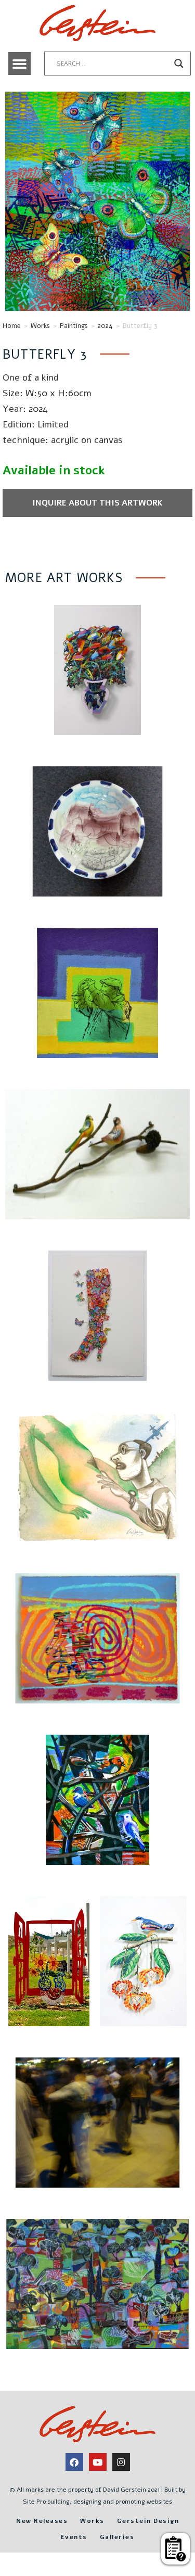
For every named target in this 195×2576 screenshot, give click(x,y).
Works (40, 326)
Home (12, 326)
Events (74, 2537)
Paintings (74, 326)
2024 (105, 326)
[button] (20, 64)
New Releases (42, 2521)
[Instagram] (121, 2462)
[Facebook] (74, 2462)
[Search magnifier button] (179, 64)
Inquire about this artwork (97, 503)
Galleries (117, 2537)
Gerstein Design (148, 2521)
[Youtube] (98, 2462)
